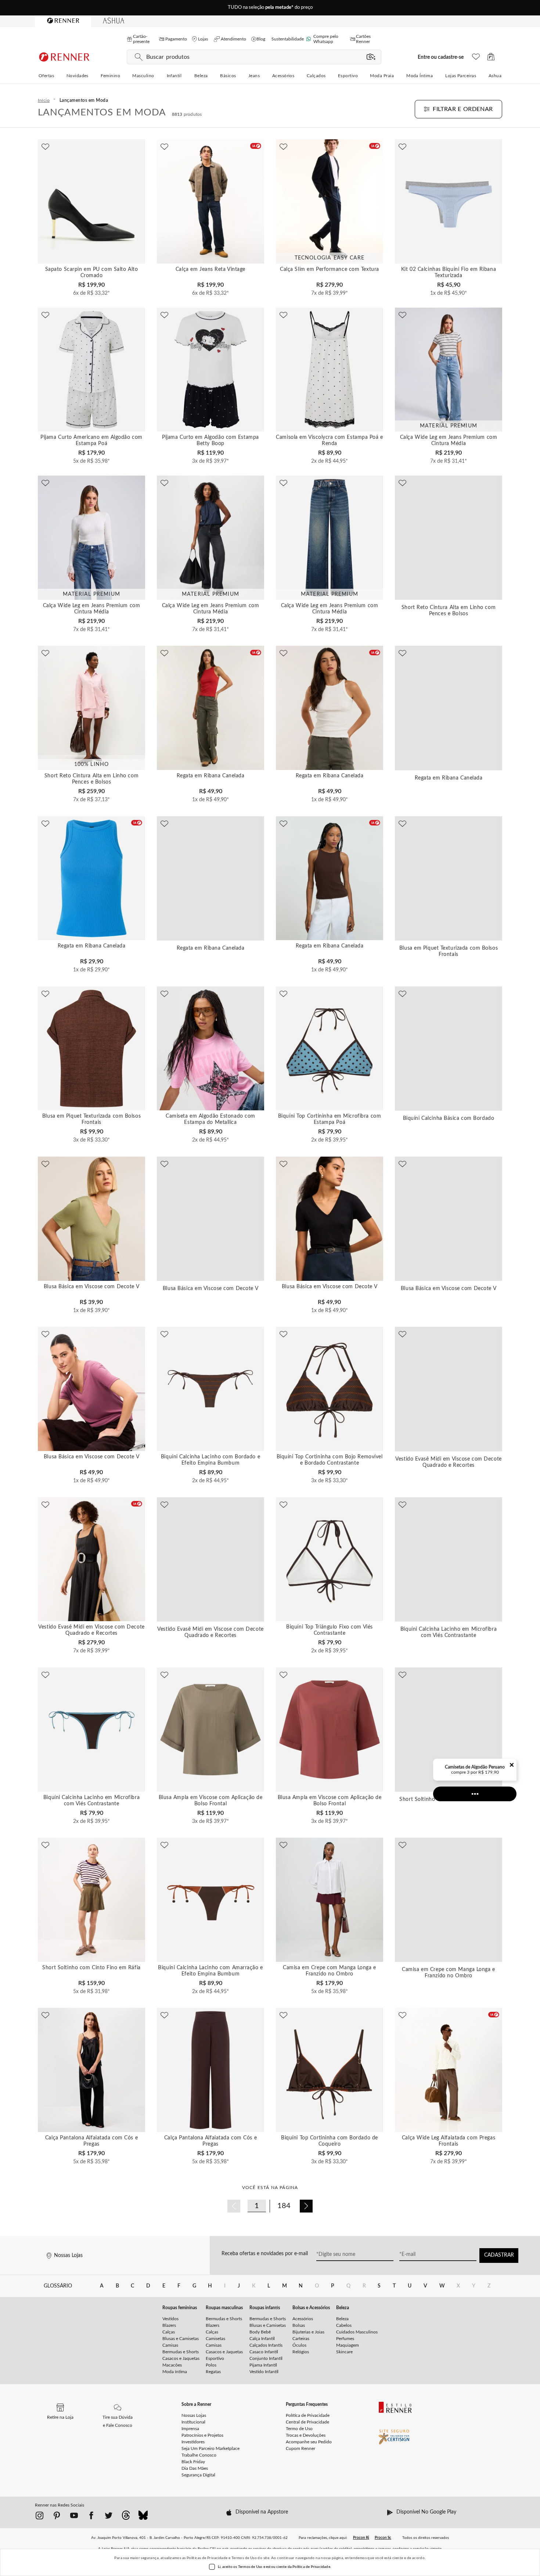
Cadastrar (499, 2255)
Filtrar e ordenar (463, 109)
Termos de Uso (244, 2558)
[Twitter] (109, 2517)
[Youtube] (74, 2517)
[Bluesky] (143, 2518)
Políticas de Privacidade (207, 2558)
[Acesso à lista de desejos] (476, 59)
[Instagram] (39, 2517)
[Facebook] (91, 2517)
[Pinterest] (57, 2517)
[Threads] (126, 2518)
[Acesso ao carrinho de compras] (491, 59)
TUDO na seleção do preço (270, 8)
